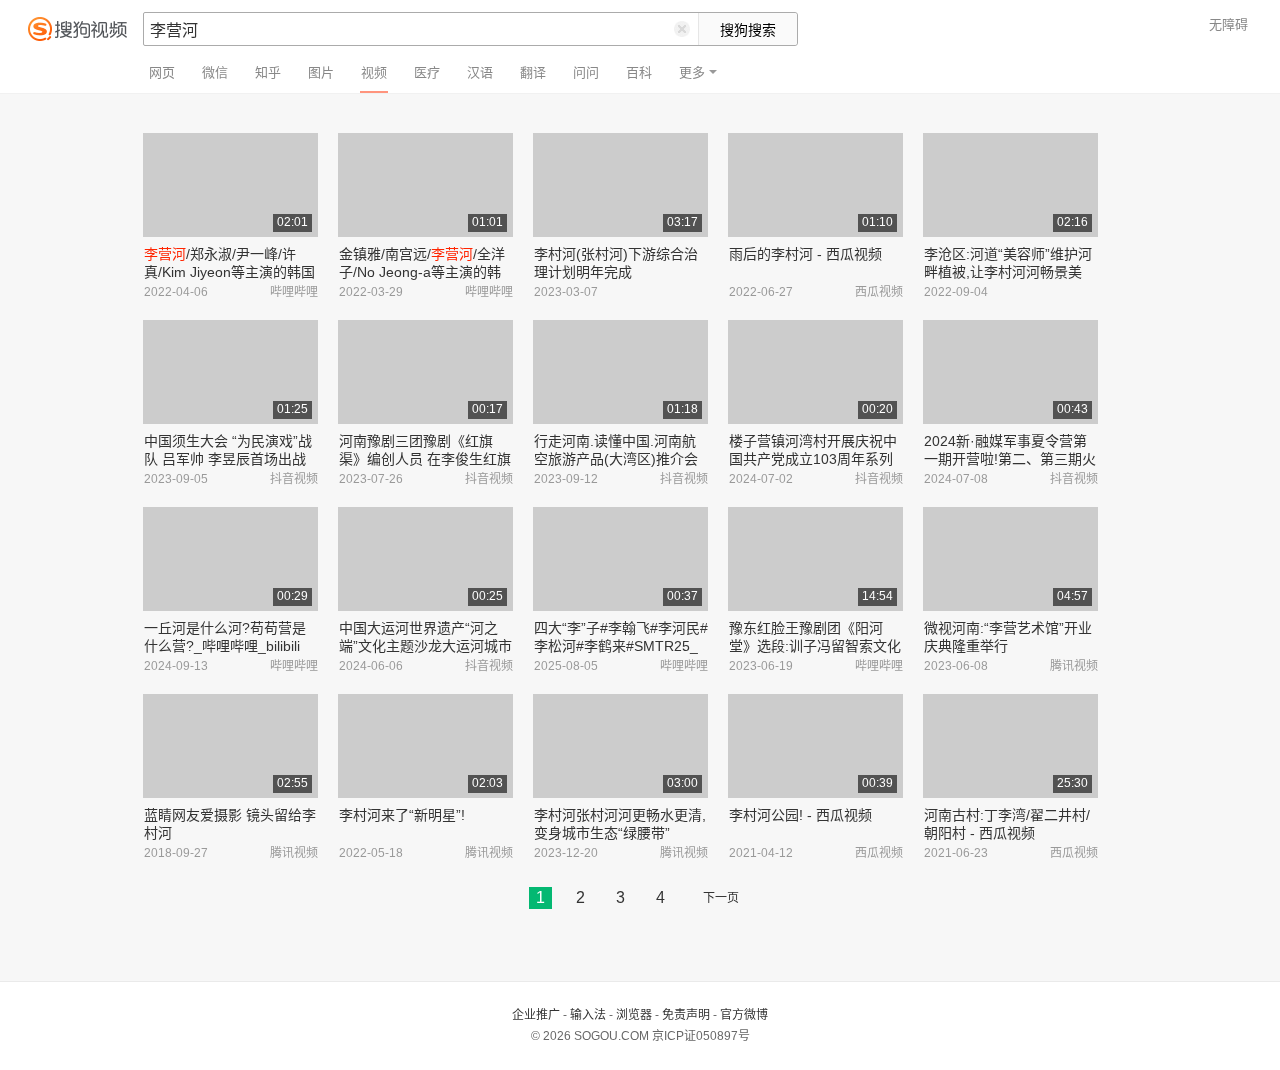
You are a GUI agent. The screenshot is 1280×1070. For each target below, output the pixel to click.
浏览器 (634, 1015)
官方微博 (744, 1015)
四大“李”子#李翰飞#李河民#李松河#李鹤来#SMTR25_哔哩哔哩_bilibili (621, 646)
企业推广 (536, 1015)
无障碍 (1228, 24)
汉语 (480, 72)
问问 (586, 72)
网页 (162, 72)
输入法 (588, 1015)
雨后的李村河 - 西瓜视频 (805, 254)
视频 (374, 72)
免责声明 (686, 1015)
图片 (321, 72)
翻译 (533, 72)
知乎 (268, 72)
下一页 (721, 898)
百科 (639, 72)
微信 (215, 72)
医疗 (427, 72)
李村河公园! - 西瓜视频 (800, 815)
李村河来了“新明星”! (402, 815)
